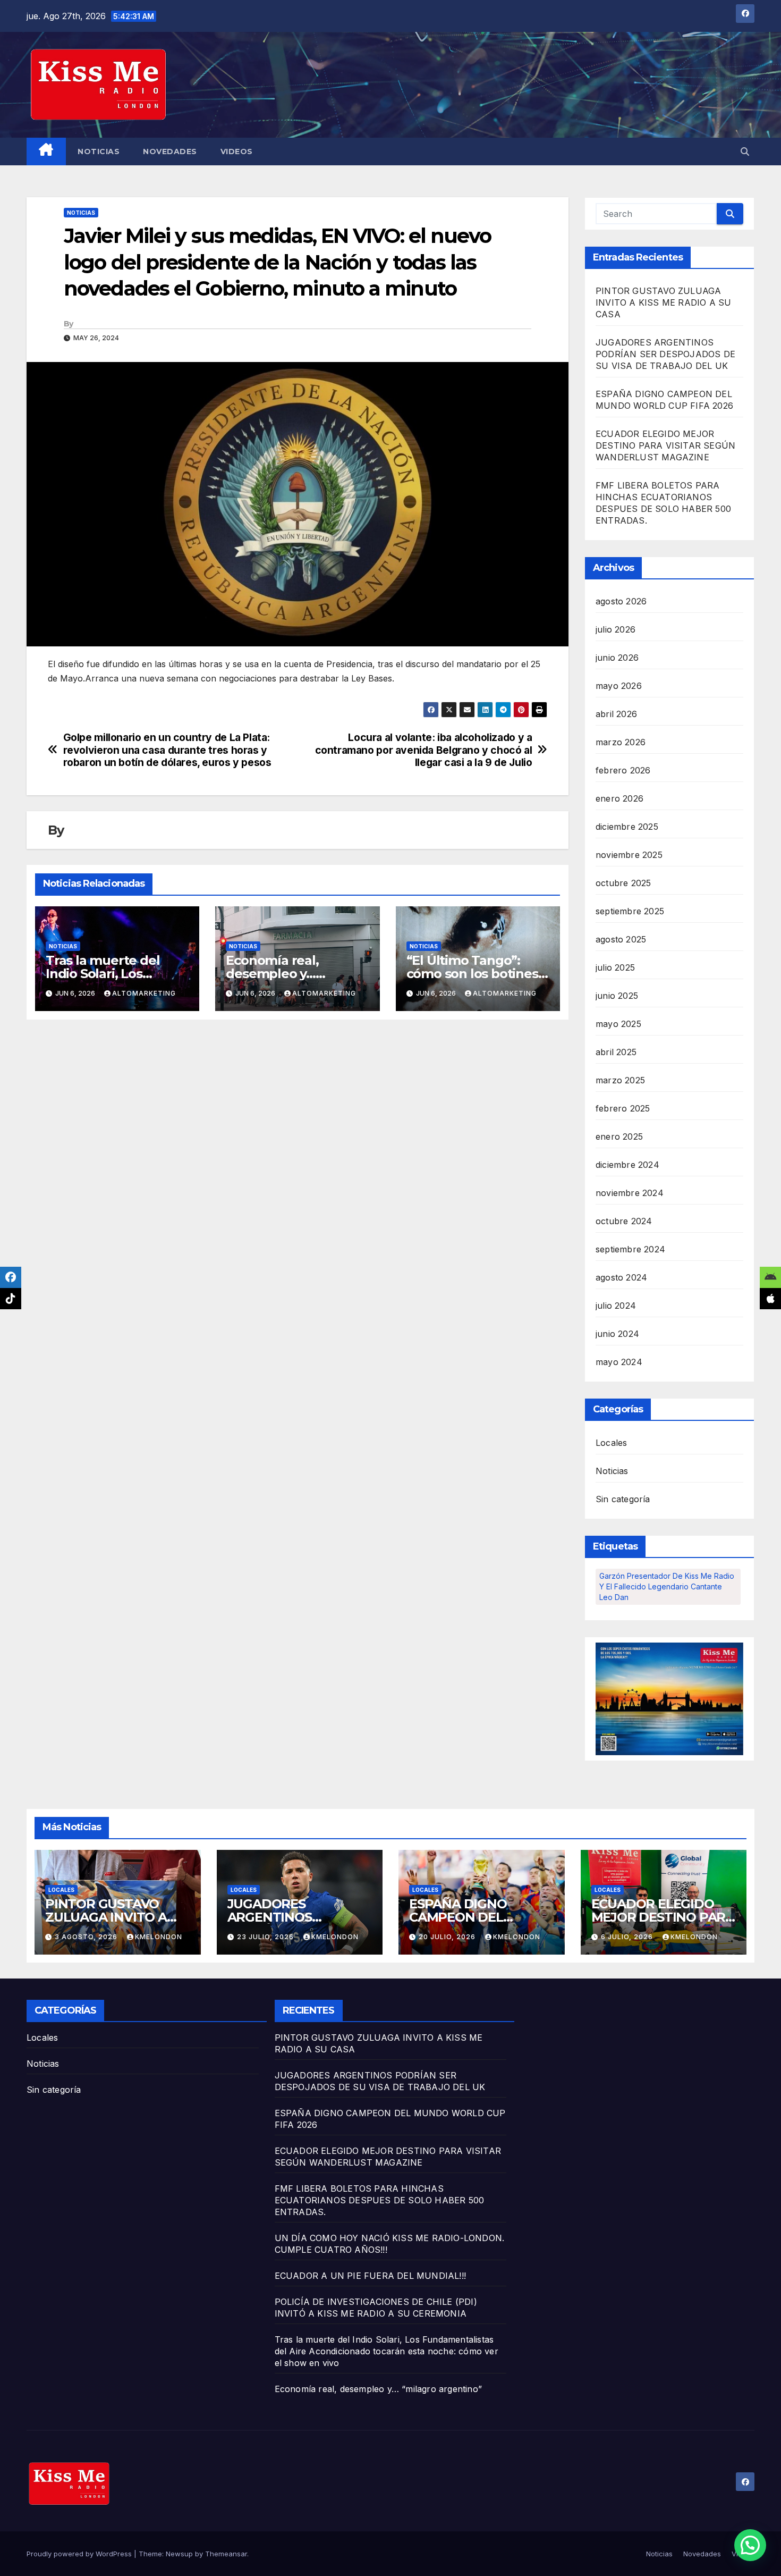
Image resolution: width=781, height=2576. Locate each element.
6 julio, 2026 (628, 1937)
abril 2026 (616, 714)
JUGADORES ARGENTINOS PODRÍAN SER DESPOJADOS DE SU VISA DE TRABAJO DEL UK (665, 354)
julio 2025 (615, 967)
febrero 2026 (623, 770)
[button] (745, 151)
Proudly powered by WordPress (80, 2554)
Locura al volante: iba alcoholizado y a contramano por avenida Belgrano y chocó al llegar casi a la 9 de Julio (424, 750)
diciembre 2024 (627, 1165)
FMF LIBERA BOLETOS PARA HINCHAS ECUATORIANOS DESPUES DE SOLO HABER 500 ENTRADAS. (380, 2200)
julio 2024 (616, 1306)
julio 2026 (616, 629)
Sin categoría (623, 1499)
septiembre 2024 (630, 1249)
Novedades (170, 151)
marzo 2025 (620, 1080)
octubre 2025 (623, 883)
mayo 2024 (619, 1362)
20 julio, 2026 (448, 1937)
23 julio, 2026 (266, 1937)
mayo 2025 (618, 1024)
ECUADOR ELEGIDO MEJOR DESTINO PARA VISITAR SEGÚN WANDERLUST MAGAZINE (665, 445)
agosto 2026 (621, 601)
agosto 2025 (621, 939)
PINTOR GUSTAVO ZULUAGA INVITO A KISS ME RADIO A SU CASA (663, 302)
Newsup (179, 2554)
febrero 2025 (623, 1108)
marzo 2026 (621, 742)
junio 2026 (617, 658)
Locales (611, 1443)
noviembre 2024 (630, 1193)
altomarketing (144, 993)
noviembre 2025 (629, 855)
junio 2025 (617, 996)
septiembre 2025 (630, 911)
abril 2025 (616, 1052)
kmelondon (159, 1937)
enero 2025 (619, 1137)
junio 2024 (617, 1334)
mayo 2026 (619, 686)
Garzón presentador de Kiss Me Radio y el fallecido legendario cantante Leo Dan (667, 1586)
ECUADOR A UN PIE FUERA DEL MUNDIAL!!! (370, 2276)
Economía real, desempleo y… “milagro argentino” (288, 974)
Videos (237, 151)
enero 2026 (619, 798)
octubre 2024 (624, 1221)
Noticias (99, 151)
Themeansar (226, 2554)
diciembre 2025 (627, 827)
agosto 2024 (621, 1277)
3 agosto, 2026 (87, 1937)
